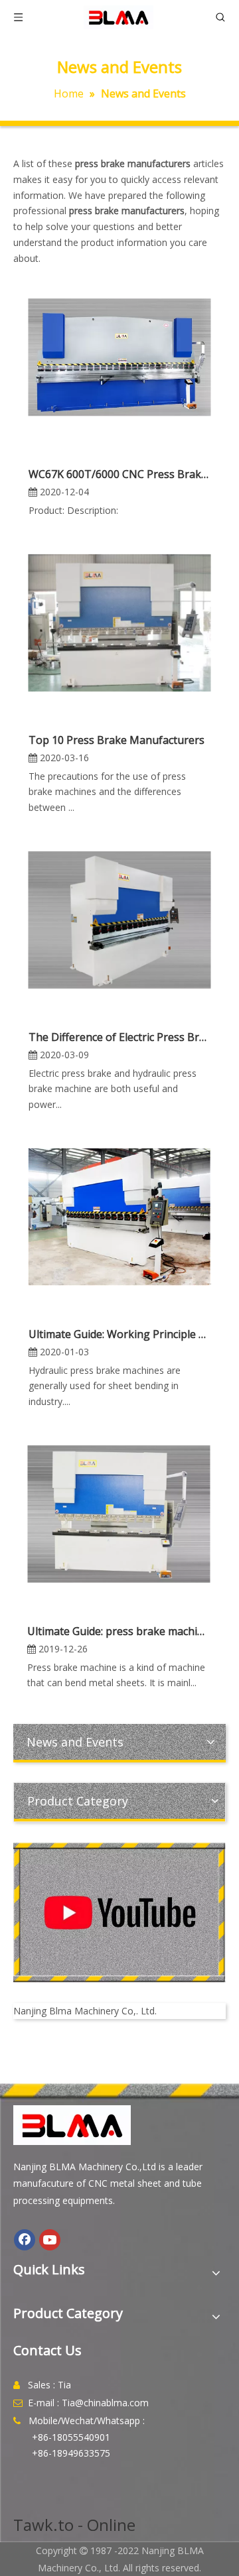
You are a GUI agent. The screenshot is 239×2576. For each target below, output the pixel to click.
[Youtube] (50, 2240)
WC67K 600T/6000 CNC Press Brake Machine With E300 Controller (120, 474)
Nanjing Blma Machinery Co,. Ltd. (85, 2011)
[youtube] (119, 1913)
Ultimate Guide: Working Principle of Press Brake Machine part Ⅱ (120, 1334)
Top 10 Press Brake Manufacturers (117, 740)
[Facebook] (25, 2240)
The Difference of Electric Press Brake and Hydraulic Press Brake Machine (120, 1037)
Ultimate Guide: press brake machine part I (119, 1631)
